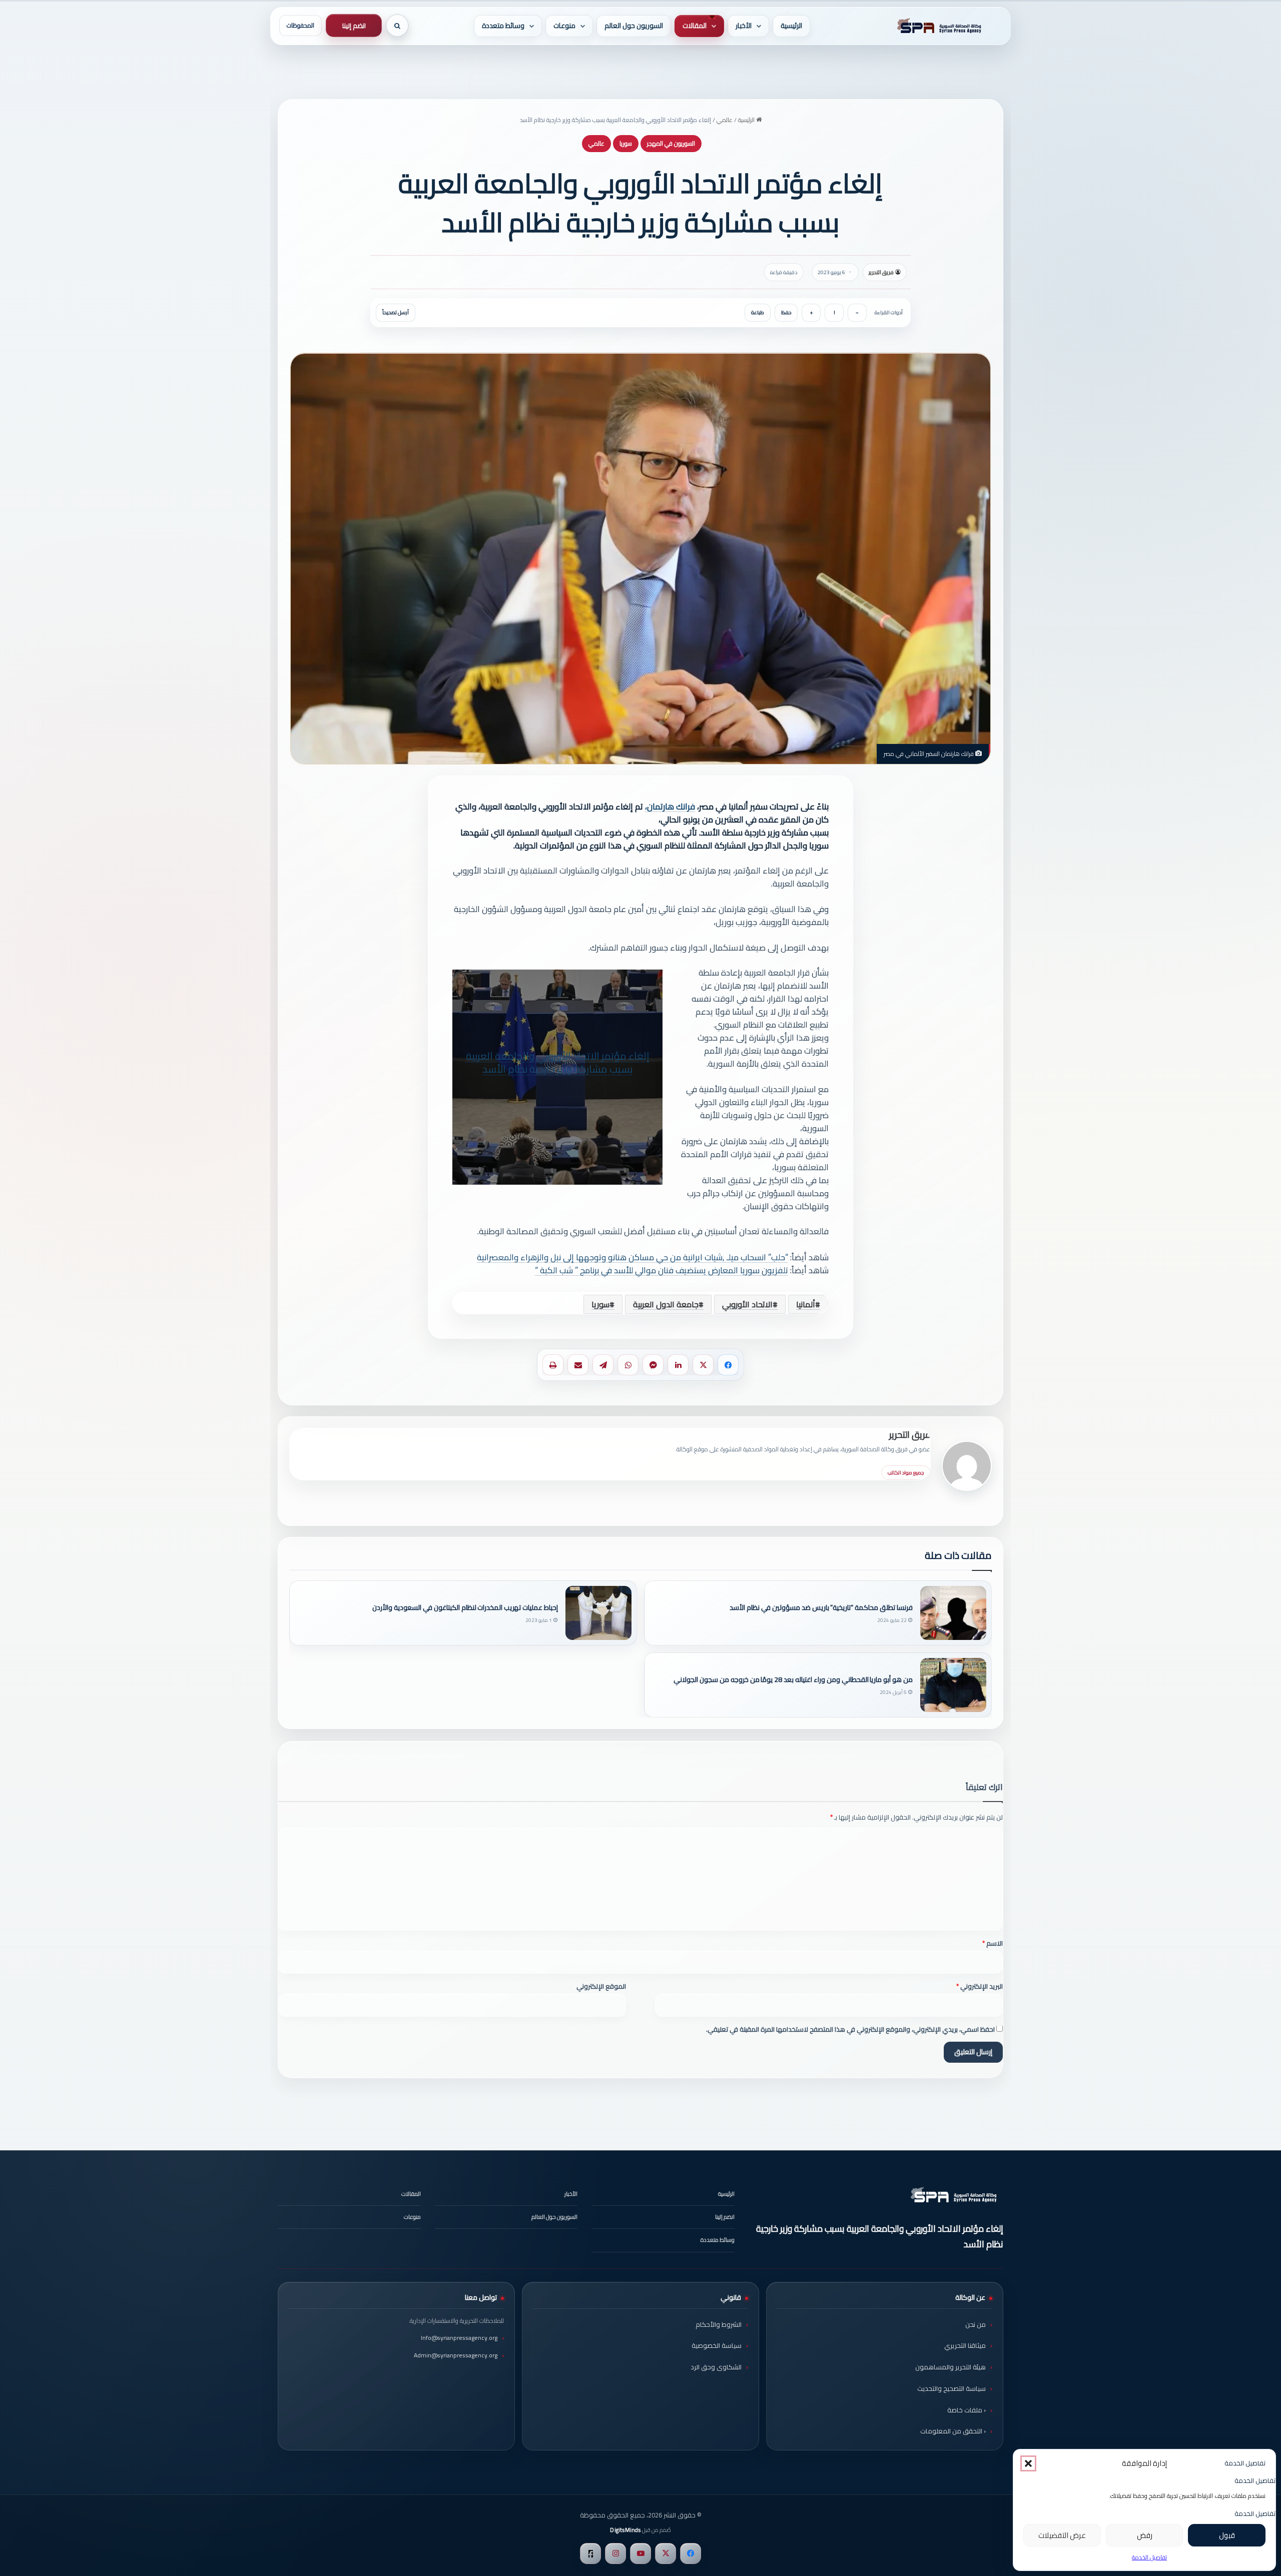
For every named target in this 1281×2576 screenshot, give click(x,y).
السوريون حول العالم (634, 26)
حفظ (786, 312)
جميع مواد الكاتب (906, 1473)
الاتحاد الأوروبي (747, 1304)
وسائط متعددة (503, 26)
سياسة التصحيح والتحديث (951, 2388)
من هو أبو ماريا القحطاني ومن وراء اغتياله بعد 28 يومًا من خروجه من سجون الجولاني (793, 1680)
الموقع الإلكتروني (601, 1986)
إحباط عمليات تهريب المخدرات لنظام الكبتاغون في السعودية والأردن (465, 1608)
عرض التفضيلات (1062, 2535)
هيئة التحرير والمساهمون (950, 2367)
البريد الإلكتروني (980, 1986)
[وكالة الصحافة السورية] (937, 26)
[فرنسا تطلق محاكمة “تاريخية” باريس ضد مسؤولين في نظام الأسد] (953, 1613)
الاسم (993, 1943)
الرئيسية (791, 26)
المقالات (695, 26)
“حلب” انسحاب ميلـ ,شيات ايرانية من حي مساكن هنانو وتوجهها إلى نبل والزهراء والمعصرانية (632, 1257)
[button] (1028, 2463)
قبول (1227, 2535)
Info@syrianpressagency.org (459, 2338)
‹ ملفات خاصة (967, 2410)
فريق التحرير (881, 272)
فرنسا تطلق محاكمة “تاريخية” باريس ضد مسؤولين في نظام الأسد (821, 1608)
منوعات (564, 26)
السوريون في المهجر (671, 143)
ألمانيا (806, 1304)
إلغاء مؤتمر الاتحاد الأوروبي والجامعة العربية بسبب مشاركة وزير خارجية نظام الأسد (558, 1063)
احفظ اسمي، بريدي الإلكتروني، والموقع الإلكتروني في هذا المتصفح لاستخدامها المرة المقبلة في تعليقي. (850, 2029)
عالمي (725, 120)
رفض (1145, 2535)
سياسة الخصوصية (717, 2345)
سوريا (626, 143)
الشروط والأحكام (719, 2324)
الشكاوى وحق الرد (716, 2367)
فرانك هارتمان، (670, 806)
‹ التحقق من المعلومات (953, 2431)
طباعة (758, 312)
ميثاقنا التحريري (965, 2345)
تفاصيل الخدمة (1149, 2557)
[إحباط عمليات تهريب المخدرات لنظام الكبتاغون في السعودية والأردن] (598, 1613)
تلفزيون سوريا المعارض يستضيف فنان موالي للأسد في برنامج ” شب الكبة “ (662, 1270)
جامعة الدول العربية (666, 1304)
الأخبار (744, 26)
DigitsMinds (625, 2530)
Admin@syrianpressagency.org (456, 2355)
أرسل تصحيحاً (396, 312)
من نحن (976, 2324)
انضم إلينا (354, 26)
